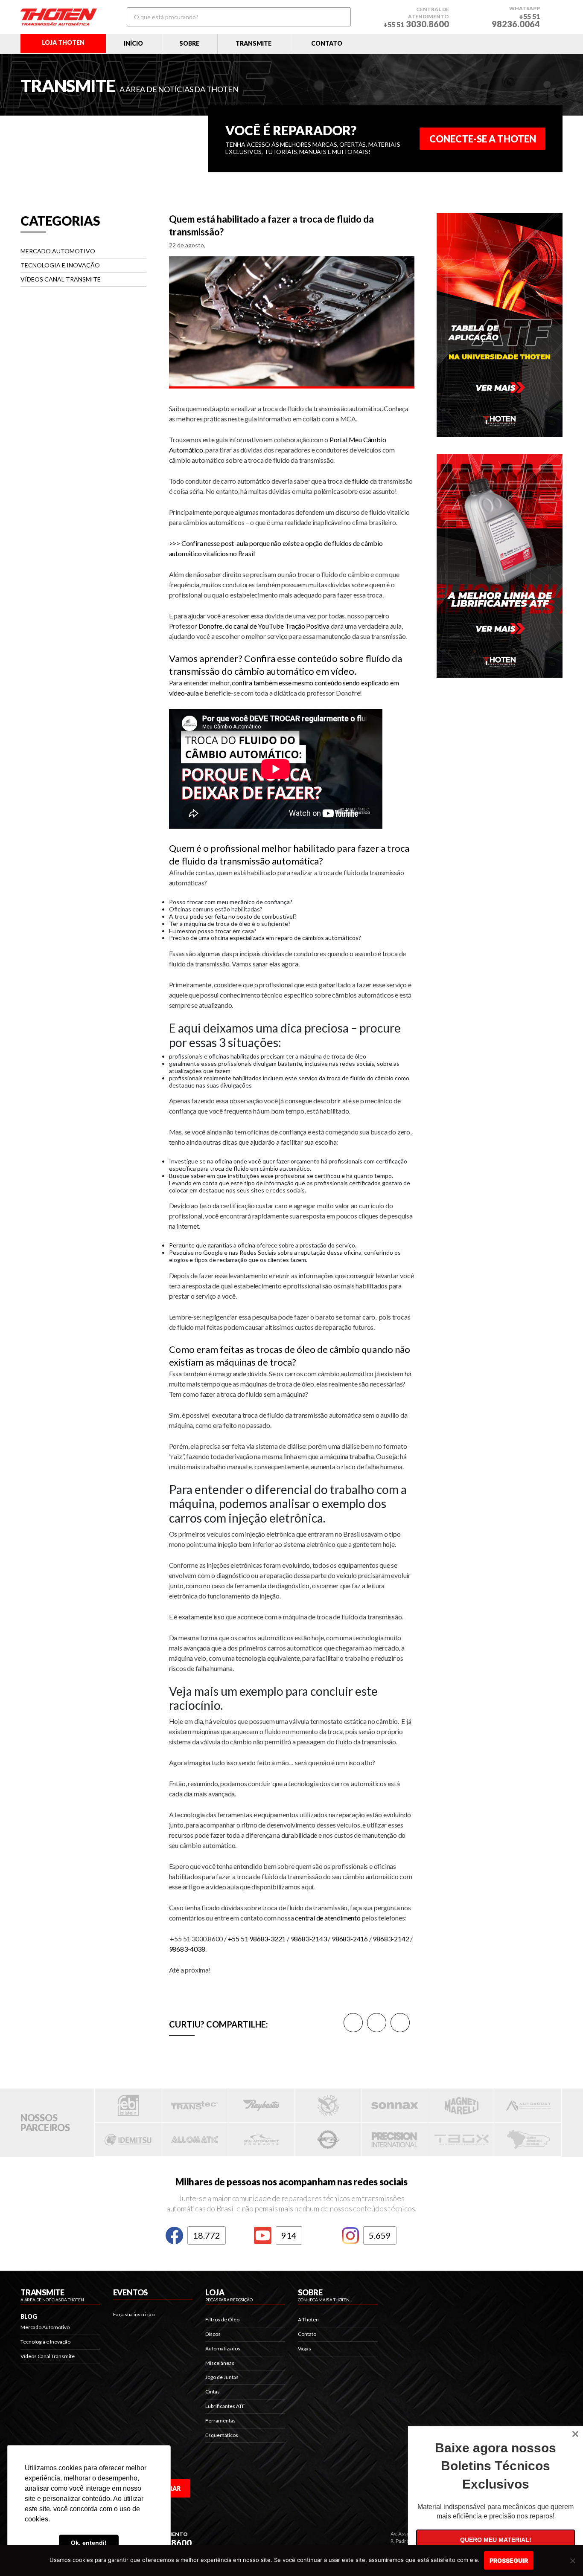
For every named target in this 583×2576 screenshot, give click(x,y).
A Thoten (308, 2319)
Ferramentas (220, 2421)
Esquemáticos (222, 2435)
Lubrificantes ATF (225, 2406)
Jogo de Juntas (222, 2377)
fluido (360, 481)
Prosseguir (509, 2560)
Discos (213, 2334)
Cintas (213, 2392)
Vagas (305, 2348)
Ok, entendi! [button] (89, 2543)
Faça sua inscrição (134, 2314)
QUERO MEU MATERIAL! (496, 2540)
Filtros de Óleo (222, 2319)
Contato (307, 2334)
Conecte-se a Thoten (483, 139)
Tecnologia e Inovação (60, 265)
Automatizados (223, 2348)
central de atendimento (328, 1918)
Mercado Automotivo (58, 251)
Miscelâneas (220, 2363)
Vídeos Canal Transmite (61, 279)
